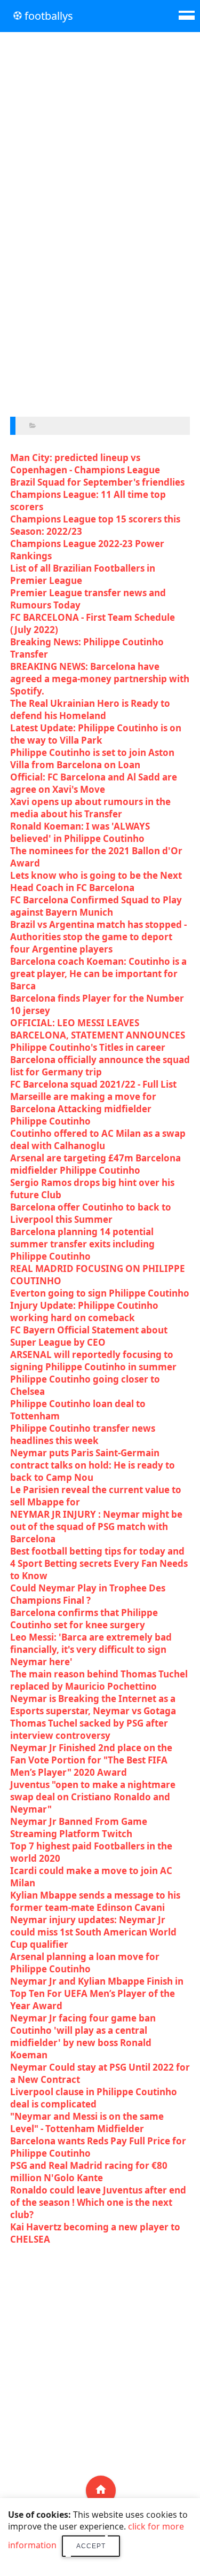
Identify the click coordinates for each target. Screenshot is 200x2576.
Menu (187, 13)
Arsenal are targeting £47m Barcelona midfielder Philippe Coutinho (95, 1164)
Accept (91, 2546)
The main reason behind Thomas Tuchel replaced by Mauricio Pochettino (99, 1680)
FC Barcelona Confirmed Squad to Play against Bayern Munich (96, 906)
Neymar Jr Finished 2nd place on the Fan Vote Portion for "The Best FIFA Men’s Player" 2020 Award (91, 1760)
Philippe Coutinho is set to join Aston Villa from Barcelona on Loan (92, 759)
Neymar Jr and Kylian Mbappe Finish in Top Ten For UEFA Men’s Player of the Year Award (97, 1993)
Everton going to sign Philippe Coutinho (100, 1293)
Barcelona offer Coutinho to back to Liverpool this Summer (91, 1213)
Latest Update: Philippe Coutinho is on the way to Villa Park (96, 734)
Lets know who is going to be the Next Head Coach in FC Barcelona (96, 881)
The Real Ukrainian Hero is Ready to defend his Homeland (90, 709)
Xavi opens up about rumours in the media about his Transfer (90, 808)
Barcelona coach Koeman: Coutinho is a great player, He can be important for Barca (98, 974)
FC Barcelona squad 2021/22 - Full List (93, 1084)
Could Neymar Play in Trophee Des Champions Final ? (88, 1594)
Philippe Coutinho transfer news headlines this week (83, 1434)
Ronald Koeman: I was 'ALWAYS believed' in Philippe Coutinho (80, 832)
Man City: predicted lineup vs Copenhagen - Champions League (85, 464)
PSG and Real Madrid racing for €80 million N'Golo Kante (89, 2172)
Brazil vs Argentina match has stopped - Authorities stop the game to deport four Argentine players (98, 937)
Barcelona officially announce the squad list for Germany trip (100, 1066)
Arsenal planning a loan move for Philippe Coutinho (85, 1963)
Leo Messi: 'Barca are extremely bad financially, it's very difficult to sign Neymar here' (91, 1649)
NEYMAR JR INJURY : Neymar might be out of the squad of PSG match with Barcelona (96, 1527)
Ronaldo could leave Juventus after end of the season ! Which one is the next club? (98, 2202)
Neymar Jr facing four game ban (83, 2018)
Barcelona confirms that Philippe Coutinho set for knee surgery (84, 1619)
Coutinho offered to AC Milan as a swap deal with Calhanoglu (98, 1139)
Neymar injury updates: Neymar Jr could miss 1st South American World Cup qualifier (93, 1932)
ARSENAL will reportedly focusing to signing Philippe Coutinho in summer (93, 1361)
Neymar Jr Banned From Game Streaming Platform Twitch (79, 1828)
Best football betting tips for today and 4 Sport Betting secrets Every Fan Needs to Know (99, 1563)
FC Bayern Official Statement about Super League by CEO (89, 1336)
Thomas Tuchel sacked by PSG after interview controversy (89, 1729)
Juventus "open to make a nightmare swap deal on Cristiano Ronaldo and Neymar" (93, 1797)
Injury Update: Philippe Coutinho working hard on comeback (84, 1312)
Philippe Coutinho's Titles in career (88, 1047)
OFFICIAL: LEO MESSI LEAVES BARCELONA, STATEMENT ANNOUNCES (98, 1029)
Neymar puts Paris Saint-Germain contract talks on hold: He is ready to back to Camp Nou (93, 1465)
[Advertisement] (100, 136)
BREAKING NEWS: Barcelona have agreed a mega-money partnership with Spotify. (100, 679)
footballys (47, 16)
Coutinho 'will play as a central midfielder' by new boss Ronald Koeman (81, 2043)
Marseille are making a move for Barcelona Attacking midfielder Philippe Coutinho (83, 1109)
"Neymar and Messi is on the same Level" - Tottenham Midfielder (87, 2122)
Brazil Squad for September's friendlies (97, 482)
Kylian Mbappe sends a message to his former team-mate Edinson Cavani (95, 1901)
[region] (100, 316)
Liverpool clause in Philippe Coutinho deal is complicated (94, 2098)
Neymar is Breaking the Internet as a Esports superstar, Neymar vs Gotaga (93, 1705)
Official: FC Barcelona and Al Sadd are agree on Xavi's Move (94, 783)
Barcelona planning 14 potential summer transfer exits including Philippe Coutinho (82, 1244)
